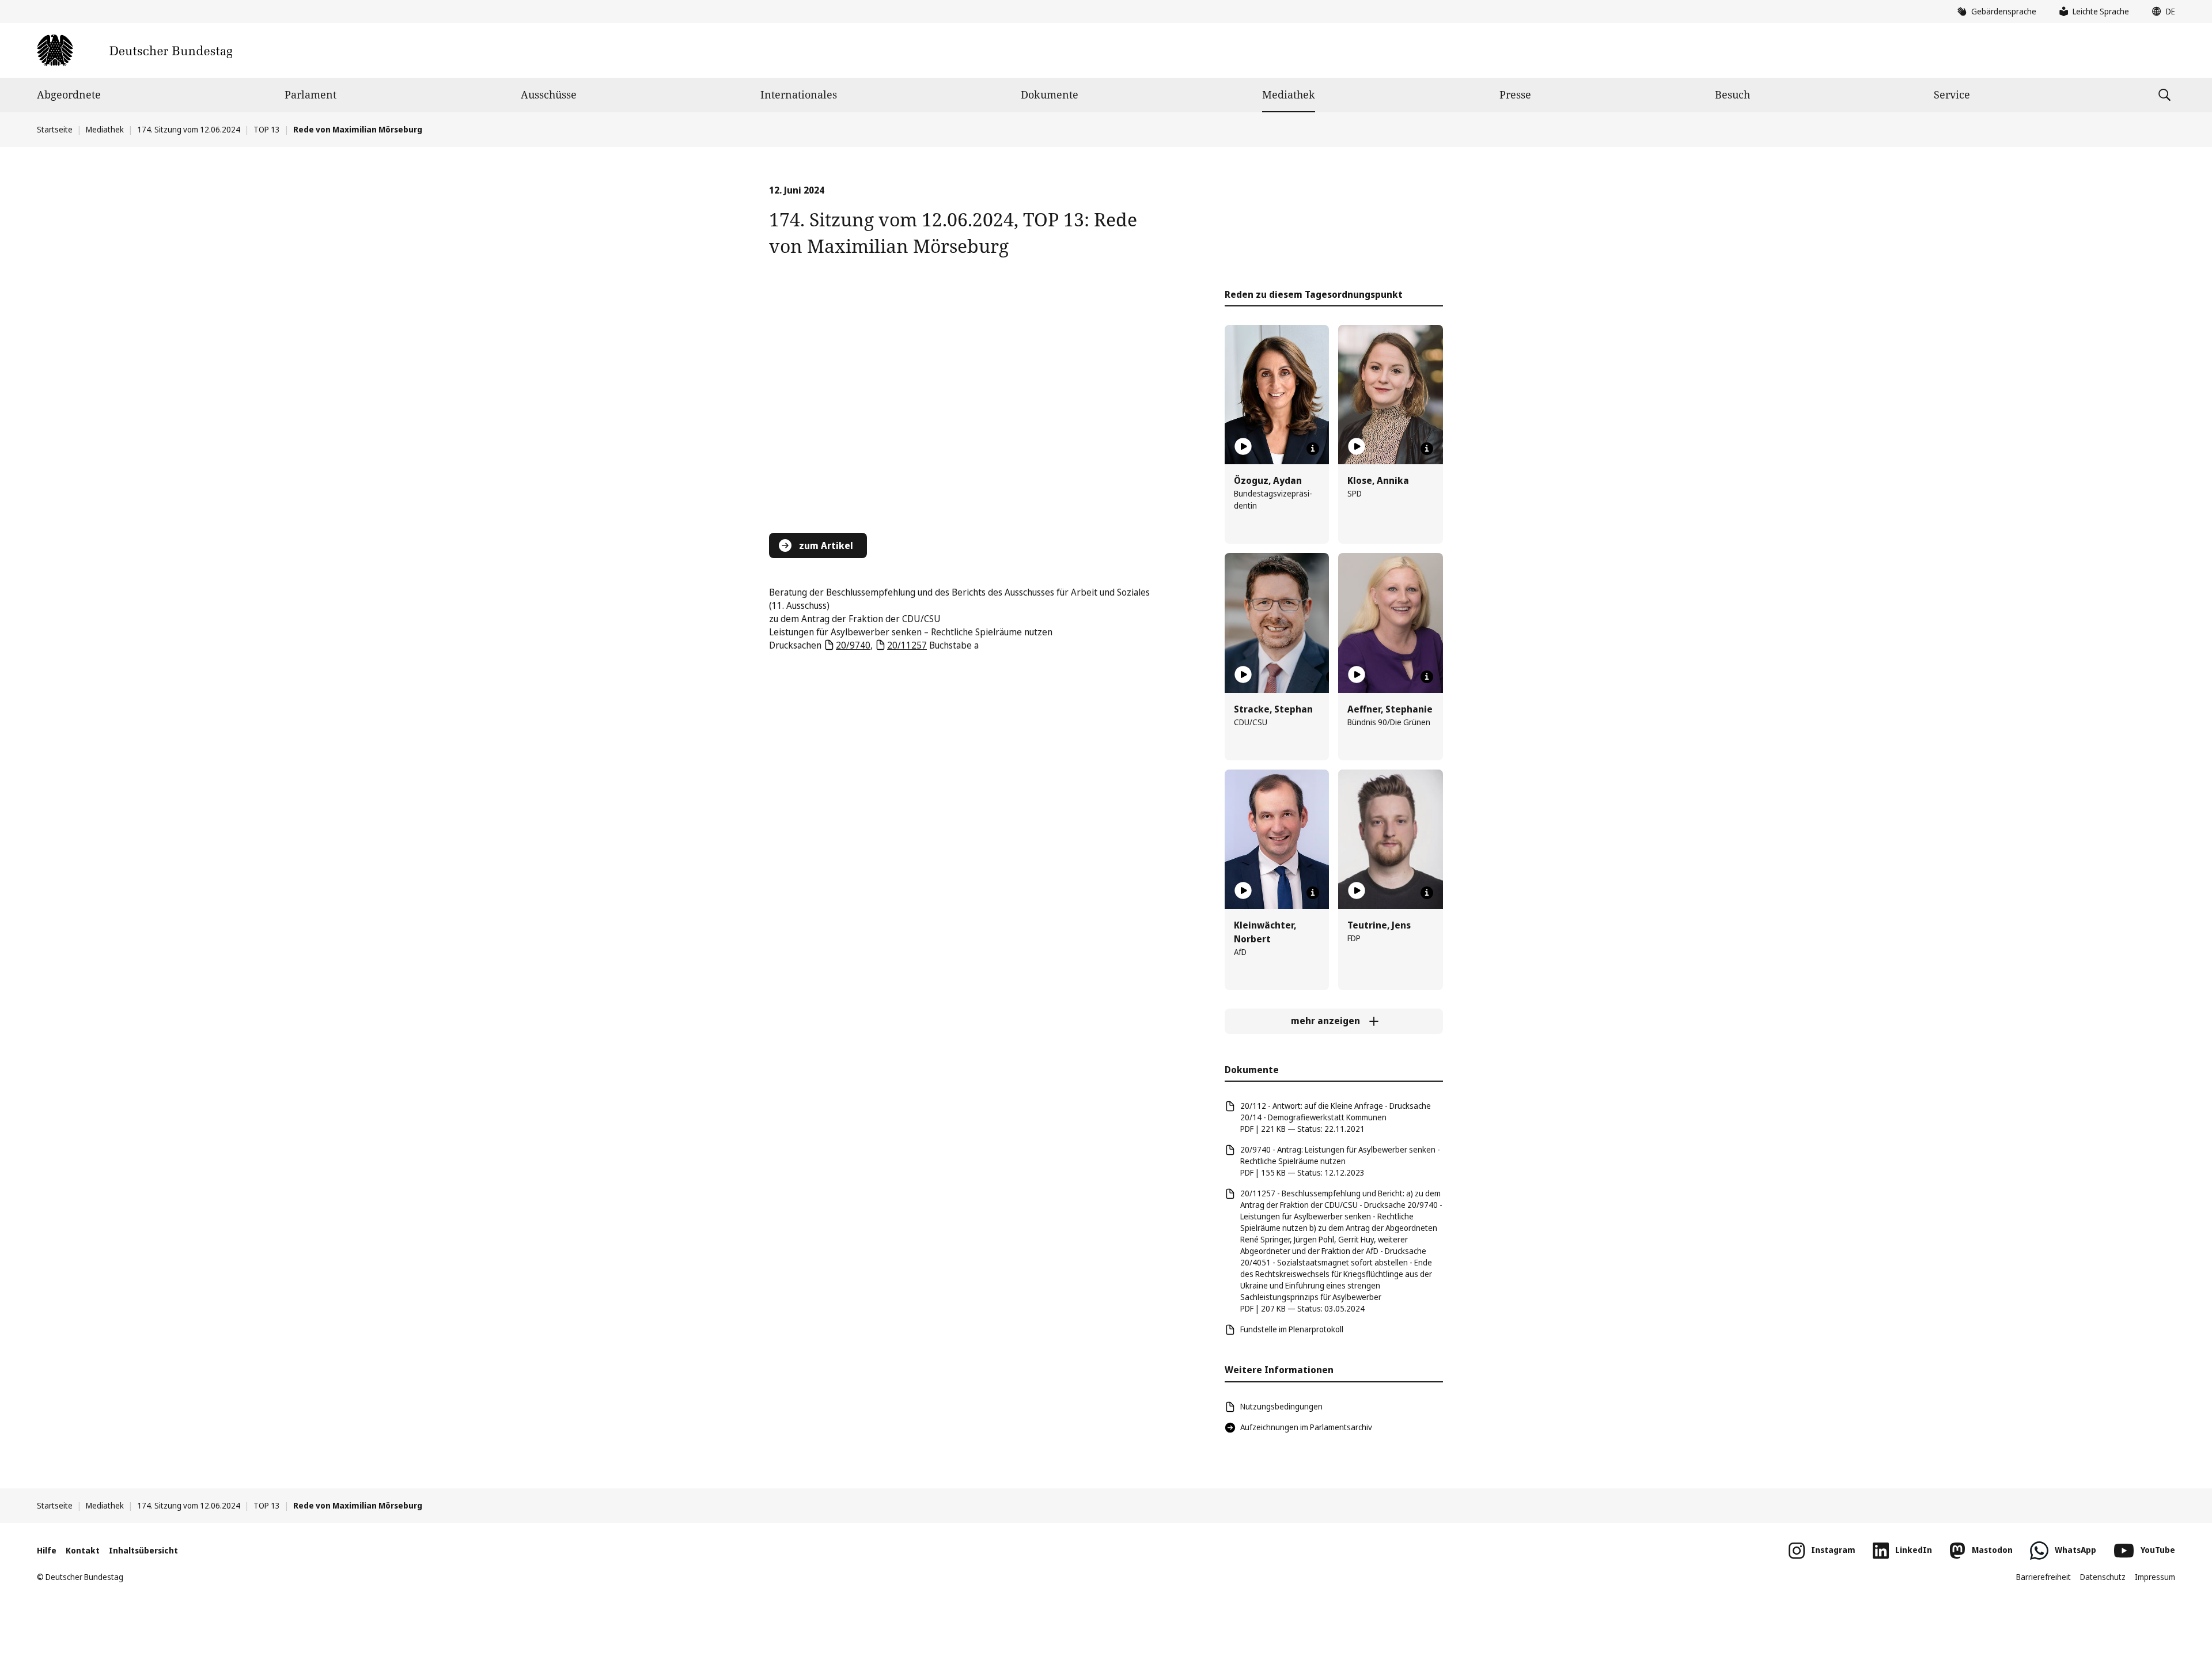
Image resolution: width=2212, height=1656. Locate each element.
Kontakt (83, 1550)
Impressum (2155, 1577)
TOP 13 (267, 129)
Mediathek (1289, 94)
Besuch (1732, 94)
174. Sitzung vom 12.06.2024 (189, 129)
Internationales (799, 94)
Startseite (55, 129)
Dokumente (1050, 94)
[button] (2161, 12)
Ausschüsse (549, 94)
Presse (1515, 94)
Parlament (310, 94)
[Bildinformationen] (1313, 449)
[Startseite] (135, 50)
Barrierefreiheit (2044, 1577)
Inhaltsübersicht (143, 1550)
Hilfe (47, 1550)
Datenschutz (2103, 1577)
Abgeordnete (69, 94)
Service (1952, 94)
